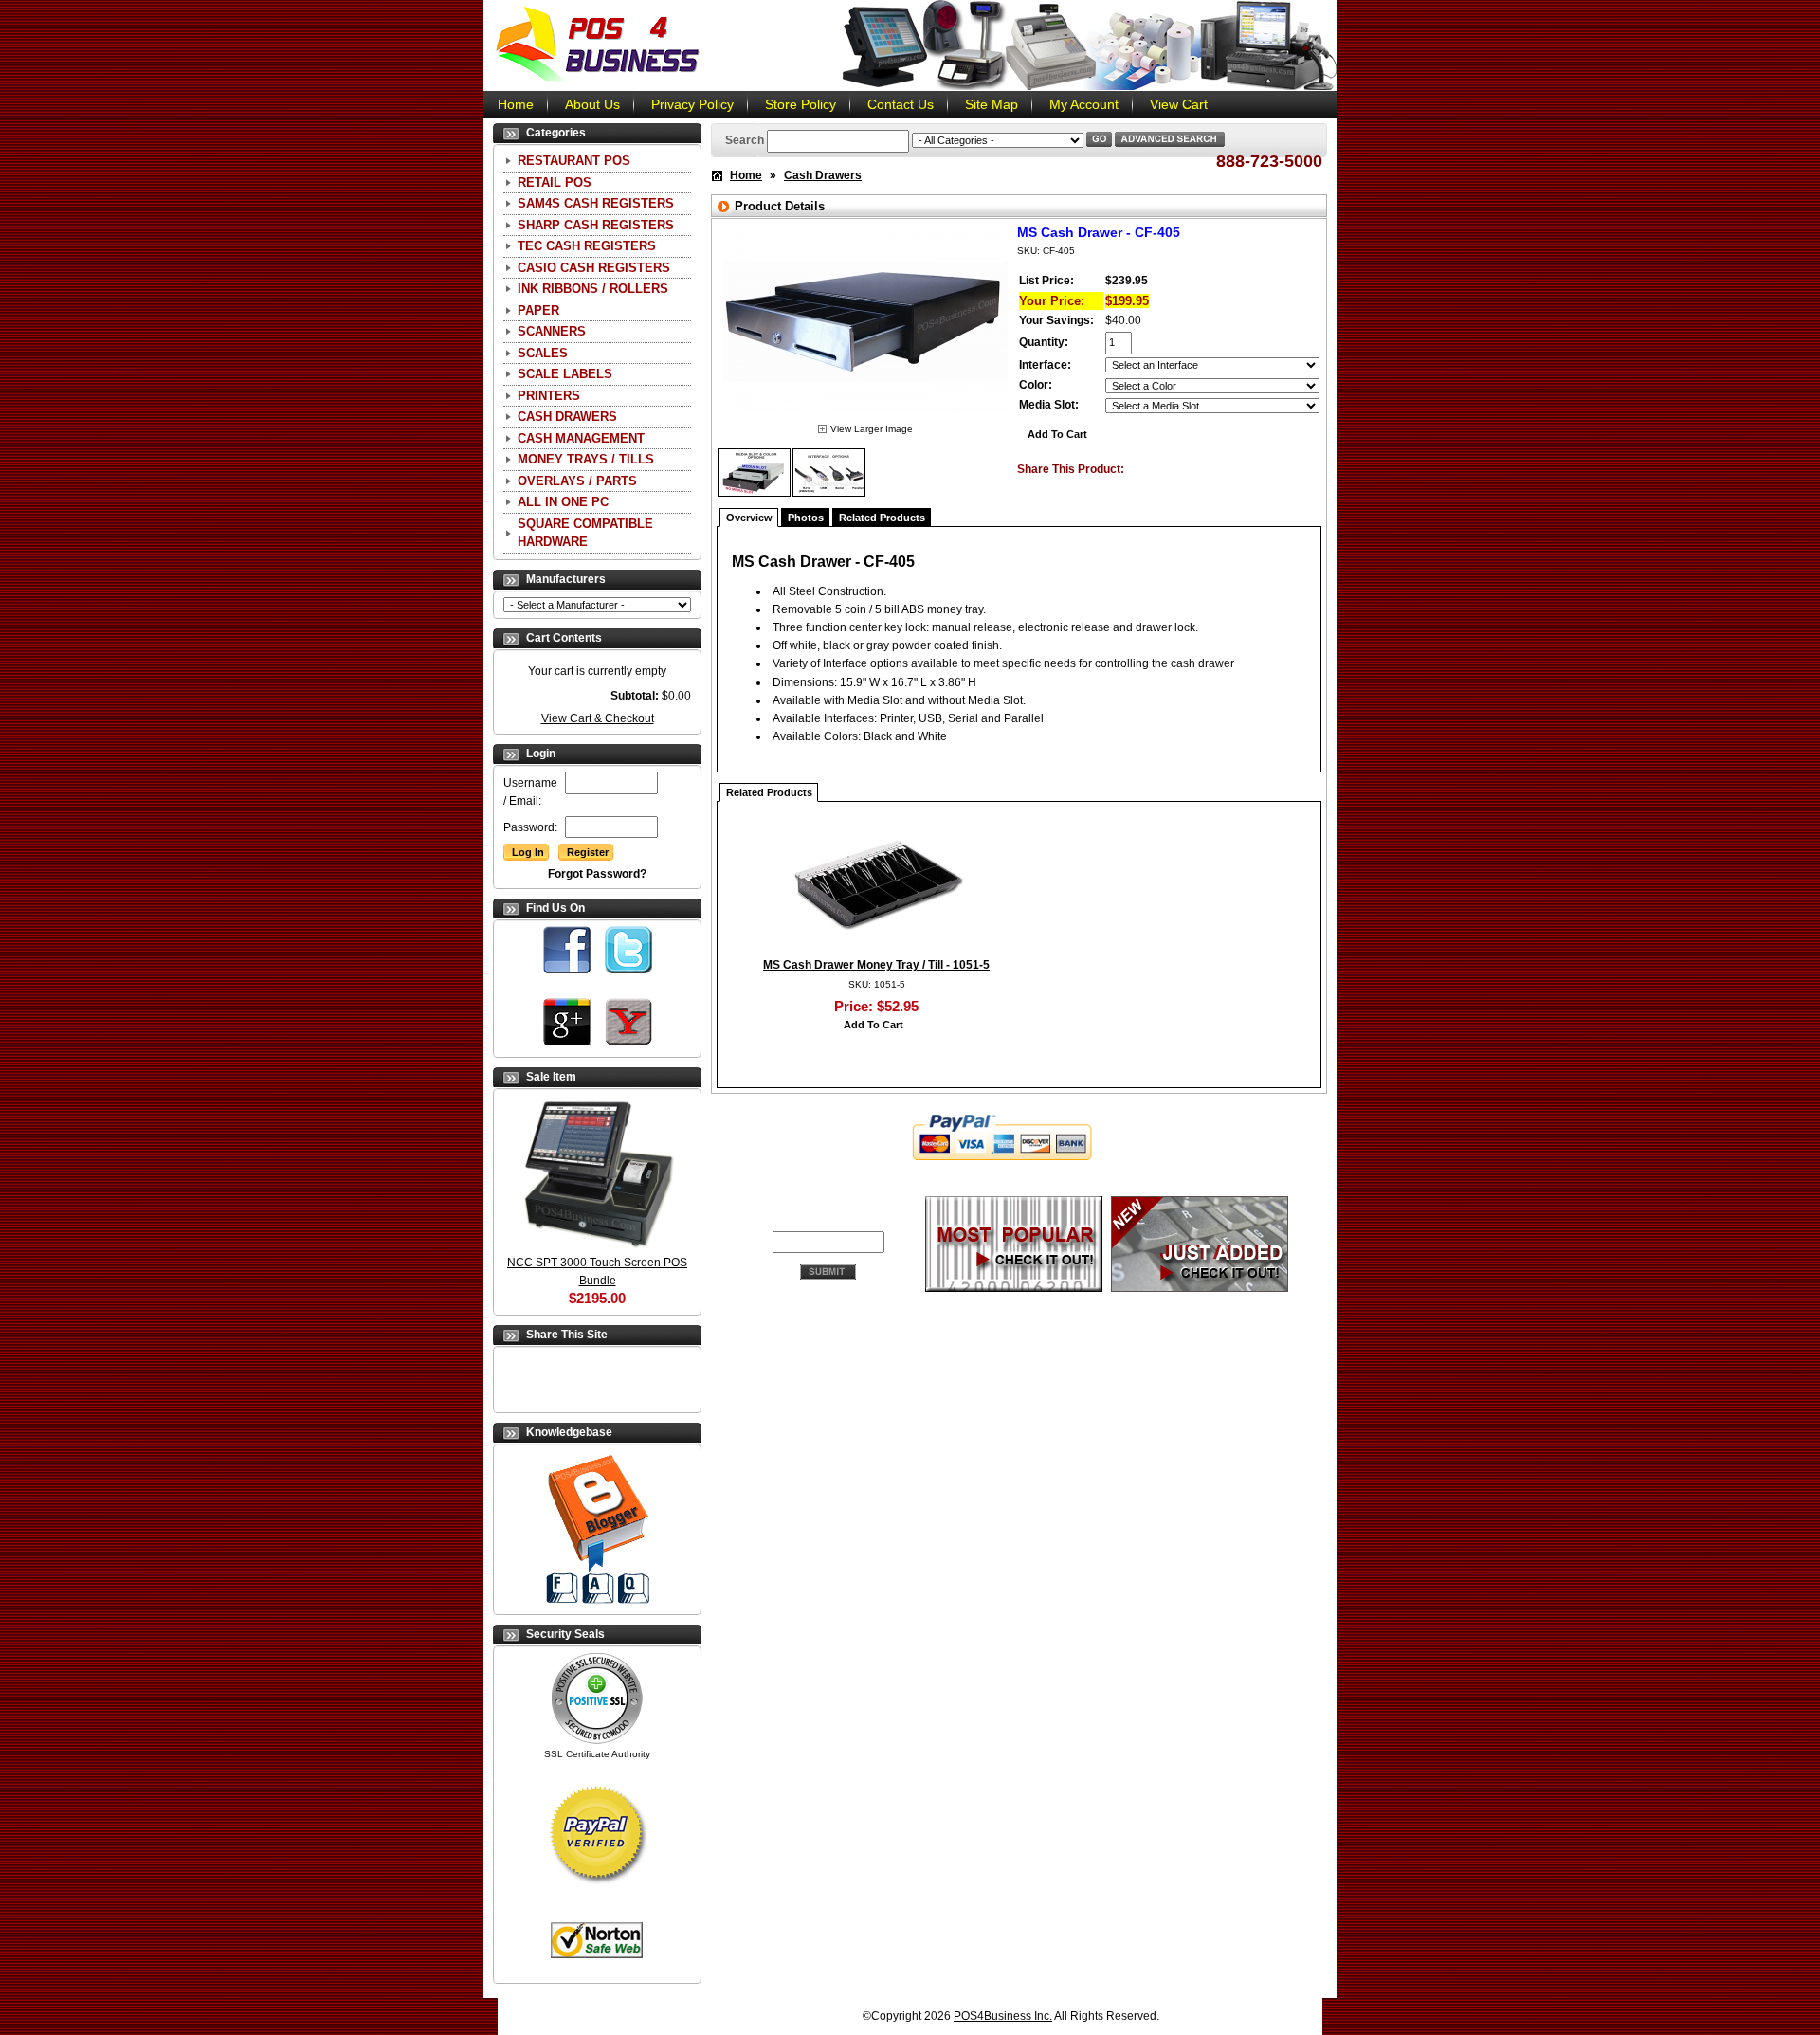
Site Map (992, 104)
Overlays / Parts (577, 481)
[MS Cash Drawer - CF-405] (865, 416)
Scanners (552, 331)
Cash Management (581, 438)
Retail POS (555, 182)
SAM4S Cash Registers (596, 203)
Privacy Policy (692, 104)
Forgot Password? (597, 874)
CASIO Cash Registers (594, 268)
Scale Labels (565, 374)
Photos (806, 518)
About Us (592, 104)
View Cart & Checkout (598, 718)
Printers (549, 396)
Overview (749, 518)
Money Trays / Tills (586, 459)
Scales (543, 353)
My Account (1084, 104)
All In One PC (563, 502)
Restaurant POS (574, 161)
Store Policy (801, 104)
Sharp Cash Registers (596, 225)
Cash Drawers (567, 417)
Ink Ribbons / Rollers (593, 289)
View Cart (1179, 104)
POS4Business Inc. (1003, 2016)
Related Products (882, 518)
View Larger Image (872, 429)
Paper (538, 310)
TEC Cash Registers (587, 246)
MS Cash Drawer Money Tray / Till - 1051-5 (876, 965)
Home (516, 104)
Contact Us (901, 104)
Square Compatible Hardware (585, 533)
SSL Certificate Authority (597, 1754)
